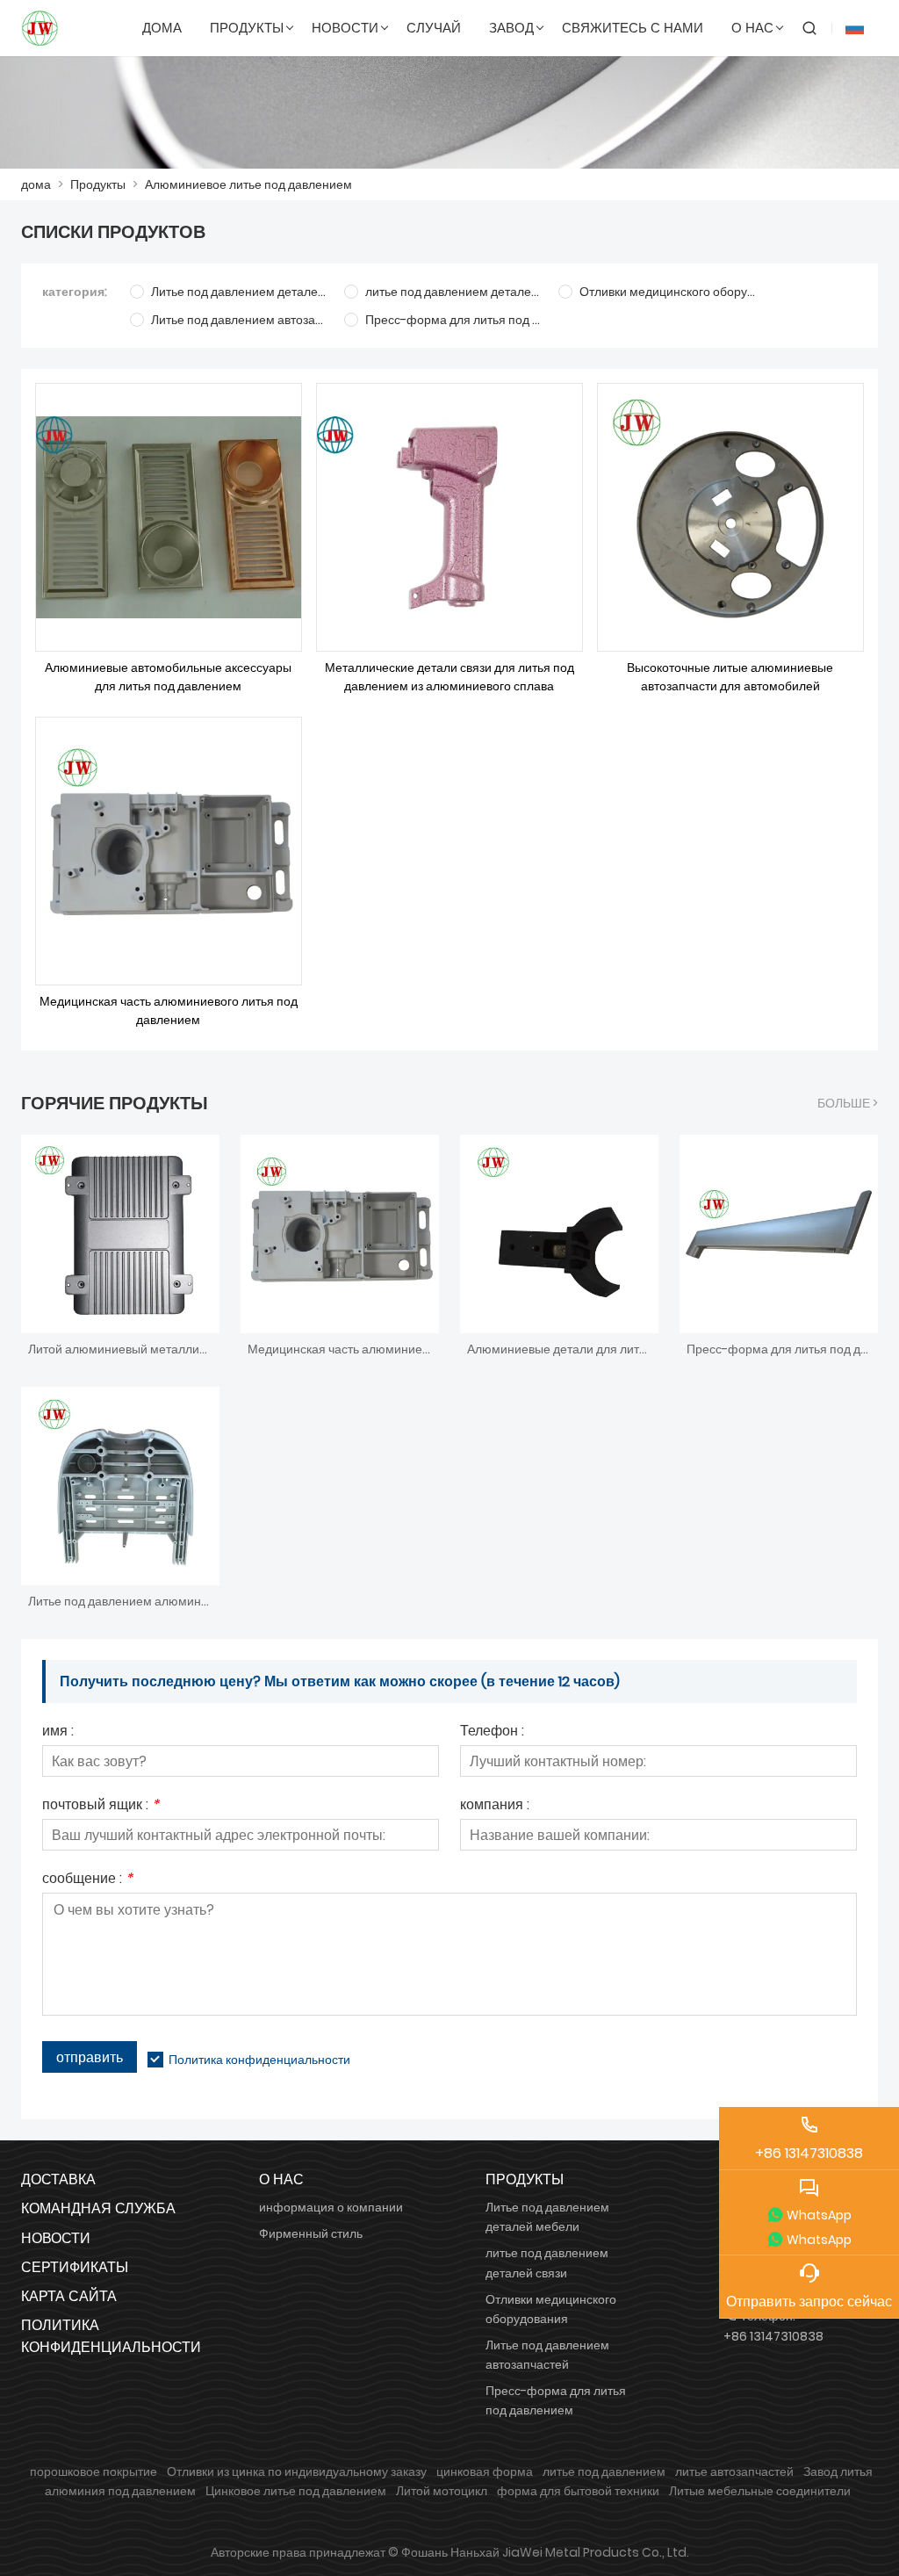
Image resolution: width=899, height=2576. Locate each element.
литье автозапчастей (734, 2471)
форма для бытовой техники (578, 2491)
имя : (58, 1732)
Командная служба (98, 2208)
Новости (56, 2238)
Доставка (58, 2179)
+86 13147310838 (773, 2336)
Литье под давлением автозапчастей (547, 2355)
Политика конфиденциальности (259, 2060)
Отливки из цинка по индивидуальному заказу (297, 2471)
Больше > (848, 1103)
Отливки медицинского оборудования (551, 2309)
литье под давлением (604, 2471)
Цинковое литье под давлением (296, 2491)
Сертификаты (75, 2267)
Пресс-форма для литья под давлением (556, 2400)
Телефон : (492, 1732)
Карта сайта (69, 2296)
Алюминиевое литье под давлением (248, 184)
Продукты (98, 184)
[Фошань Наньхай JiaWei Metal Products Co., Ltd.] (40, 28)
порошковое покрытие (93, 2471)
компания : (495, 1806)
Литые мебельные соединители (760, 2491)
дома (36, 184)
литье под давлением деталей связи (547, 2262)
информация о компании (331, 2207)
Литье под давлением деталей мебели (547, 2217)
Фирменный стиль (311, 2233)
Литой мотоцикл (442, 2491)
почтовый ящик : (101, 1806)
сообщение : (87, 1880)
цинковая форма (485, 2471)
